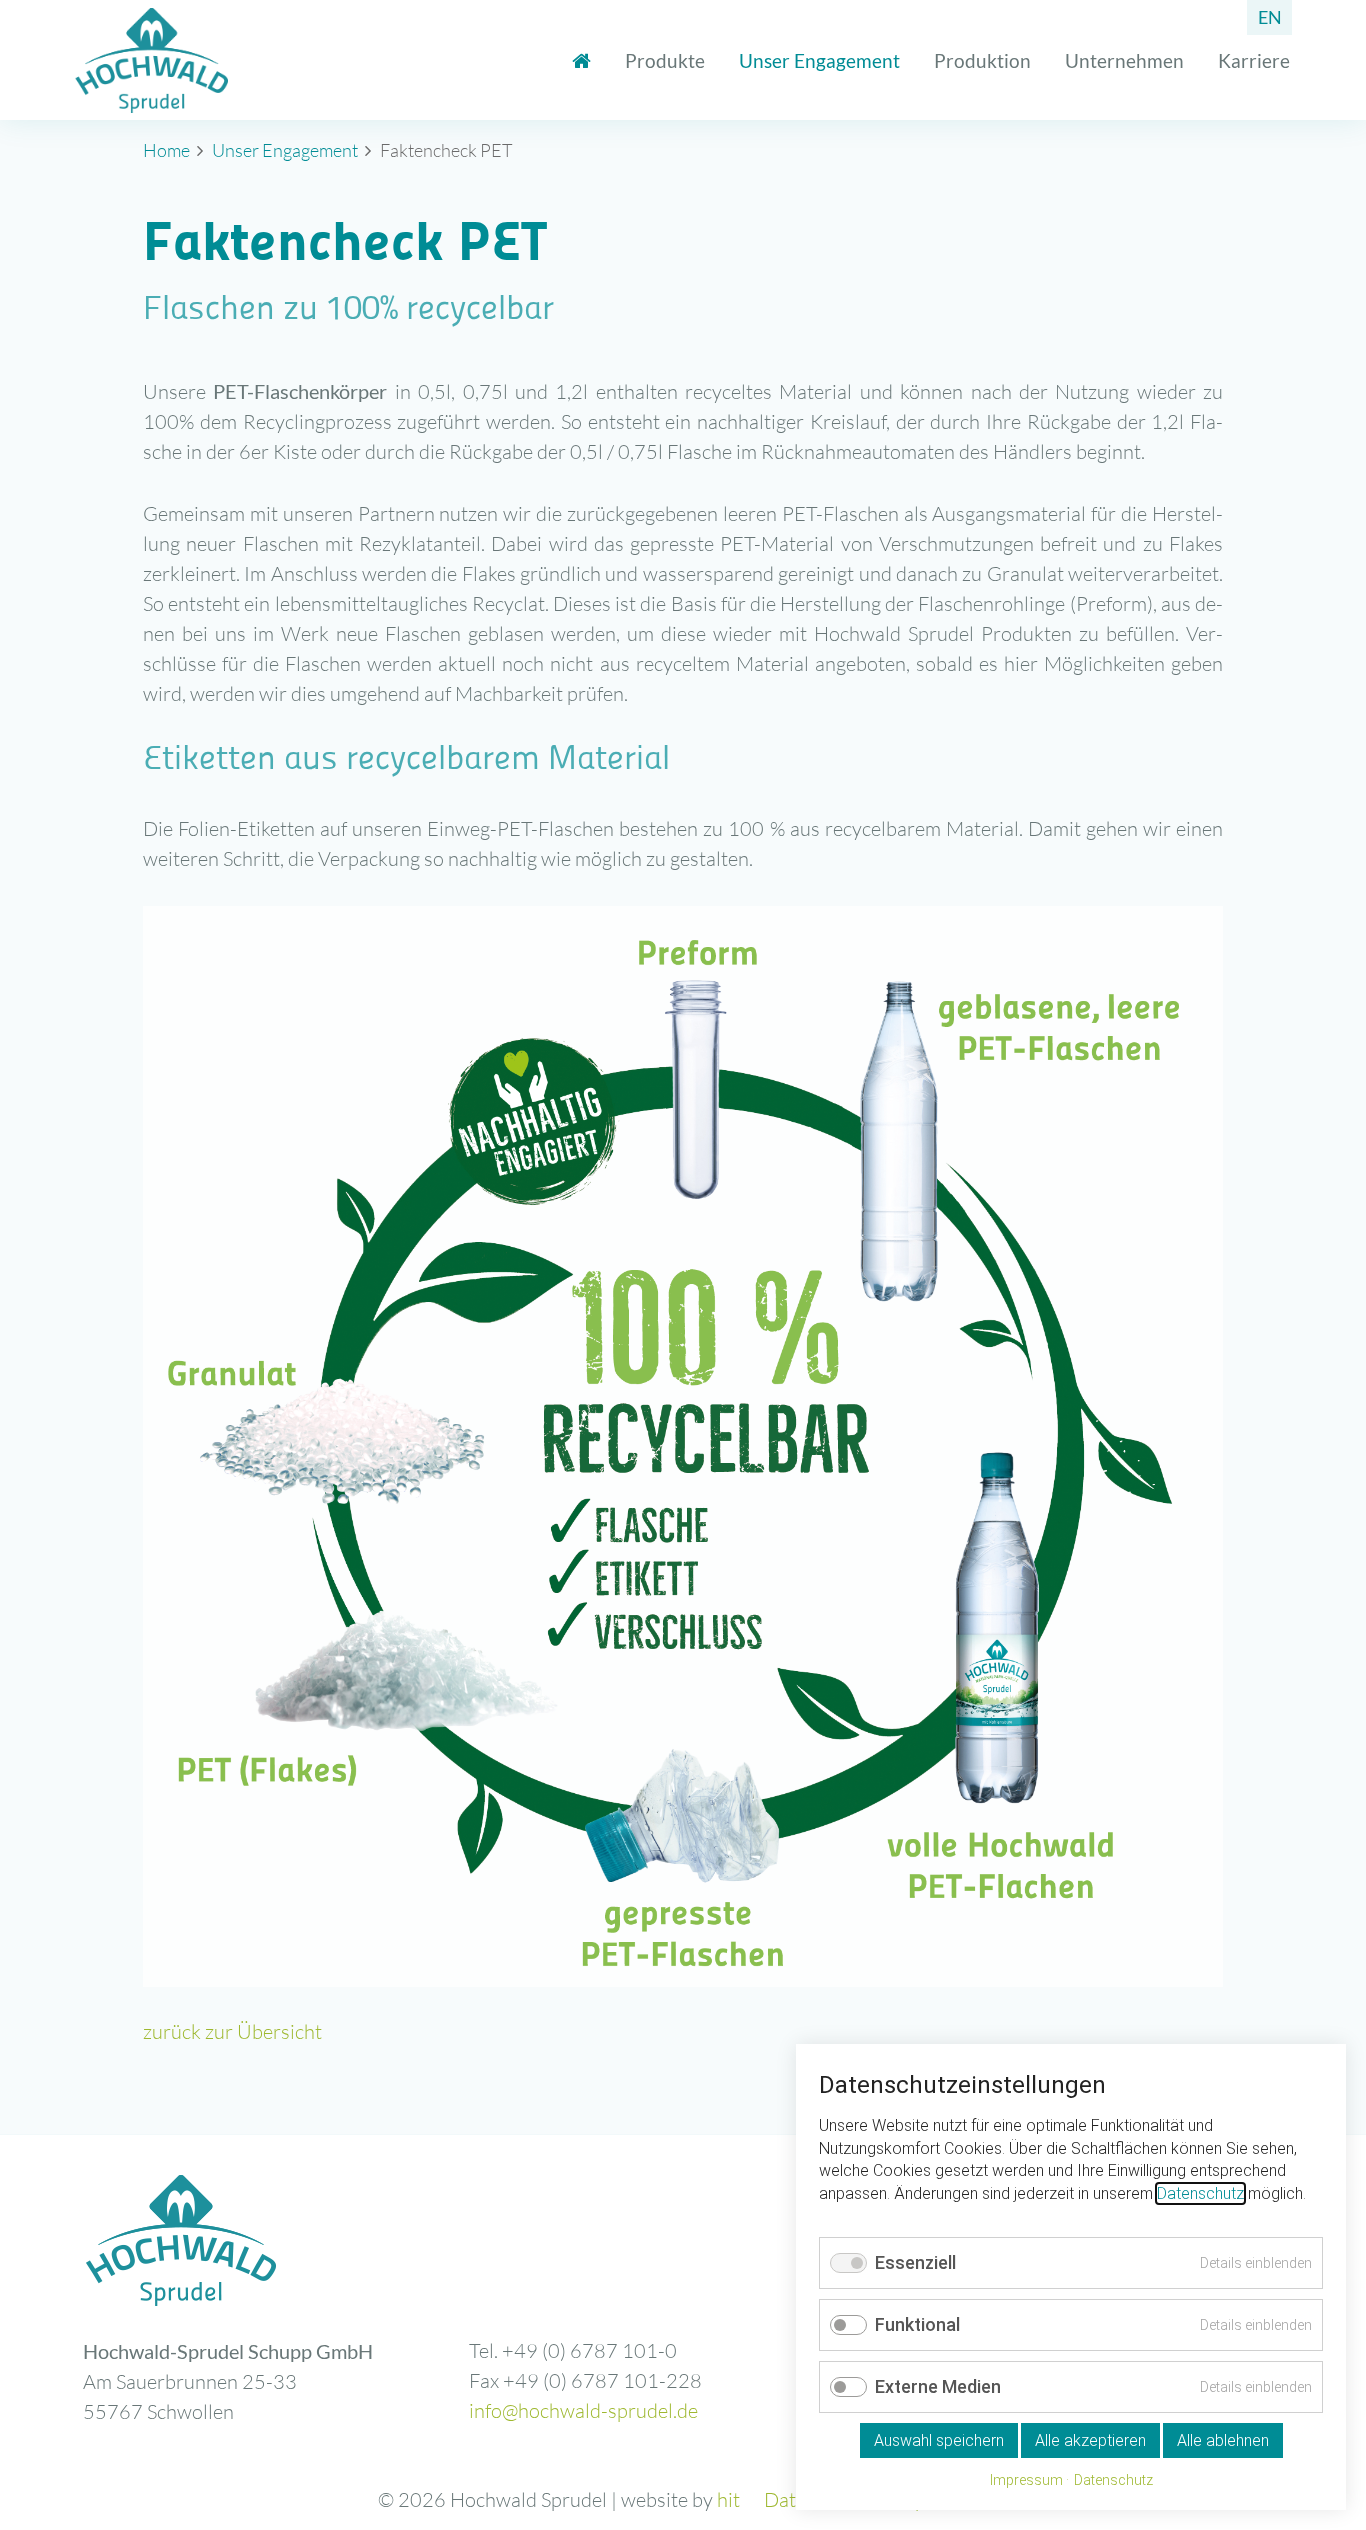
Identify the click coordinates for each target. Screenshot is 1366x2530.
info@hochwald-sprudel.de (583, 2410)
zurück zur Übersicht (232, 2031)
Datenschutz (1200, 2193)
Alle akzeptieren (1090, 2440)
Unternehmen (1124, 60)
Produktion (982, 60)
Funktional (917, 2324)
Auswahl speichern (939, 2440)
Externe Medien (938, 2386)
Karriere (1254, 60)
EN (1270, 17)
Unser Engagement (819, 60)
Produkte (665, 60)
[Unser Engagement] (581, 61)
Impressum (1026, 2480)
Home (166, 150)
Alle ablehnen (1223, 2440)
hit (728, 2499)
